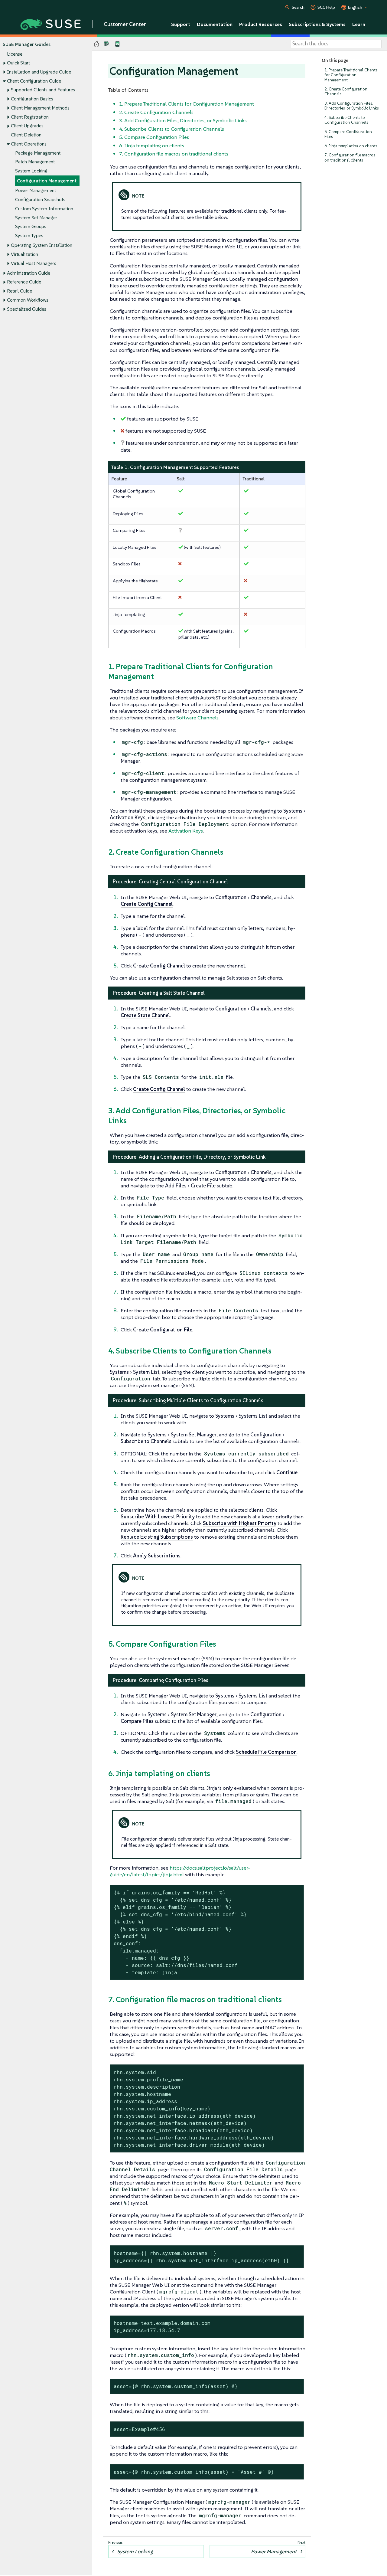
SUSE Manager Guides (27, 44)
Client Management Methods (40, 108)
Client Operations (29, 144)
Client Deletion (26, 135)
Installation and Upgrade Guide (39, 72)
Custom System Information (44, 209)
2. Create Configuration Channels (346, 92)
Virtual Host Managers (34, 263)
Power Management (36, 190)
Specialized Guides (27, 309)
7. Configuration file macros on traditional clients (350, 157)
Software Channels (197, 718)
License (15, 54)
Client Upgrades (27, 126)
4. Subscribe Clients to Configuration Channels (346, 120)
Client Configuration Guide (34, 81)
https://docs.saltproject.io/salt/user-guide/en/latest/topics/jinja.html (180, 1871)
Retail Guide (20, 291)
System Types (29, 236)
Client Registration (30, 117)
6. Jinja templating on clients (351, 146)
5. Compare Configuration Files (348, 134)
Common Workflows (28, 300)
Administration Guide (29, 273)
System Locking (31, 171)
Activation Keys (186, 831)
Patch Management (35, 162)
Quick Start (18, 63)
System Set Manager (36, 218)
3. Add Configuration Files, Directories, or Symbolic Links (351, 106)
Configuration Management (47, 181)
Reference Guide (24, 282)
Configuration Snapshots (40, 200)
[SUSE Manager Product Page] (107, 44)
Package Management (38, 153)
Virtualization (24, 254)
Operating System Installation (42, 245)
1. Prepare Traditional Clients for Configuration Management (351, 75)
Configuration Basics (32, 99)
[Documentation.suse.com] (97, 44)
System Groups (31, 226)
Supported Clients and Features (43, 90)
